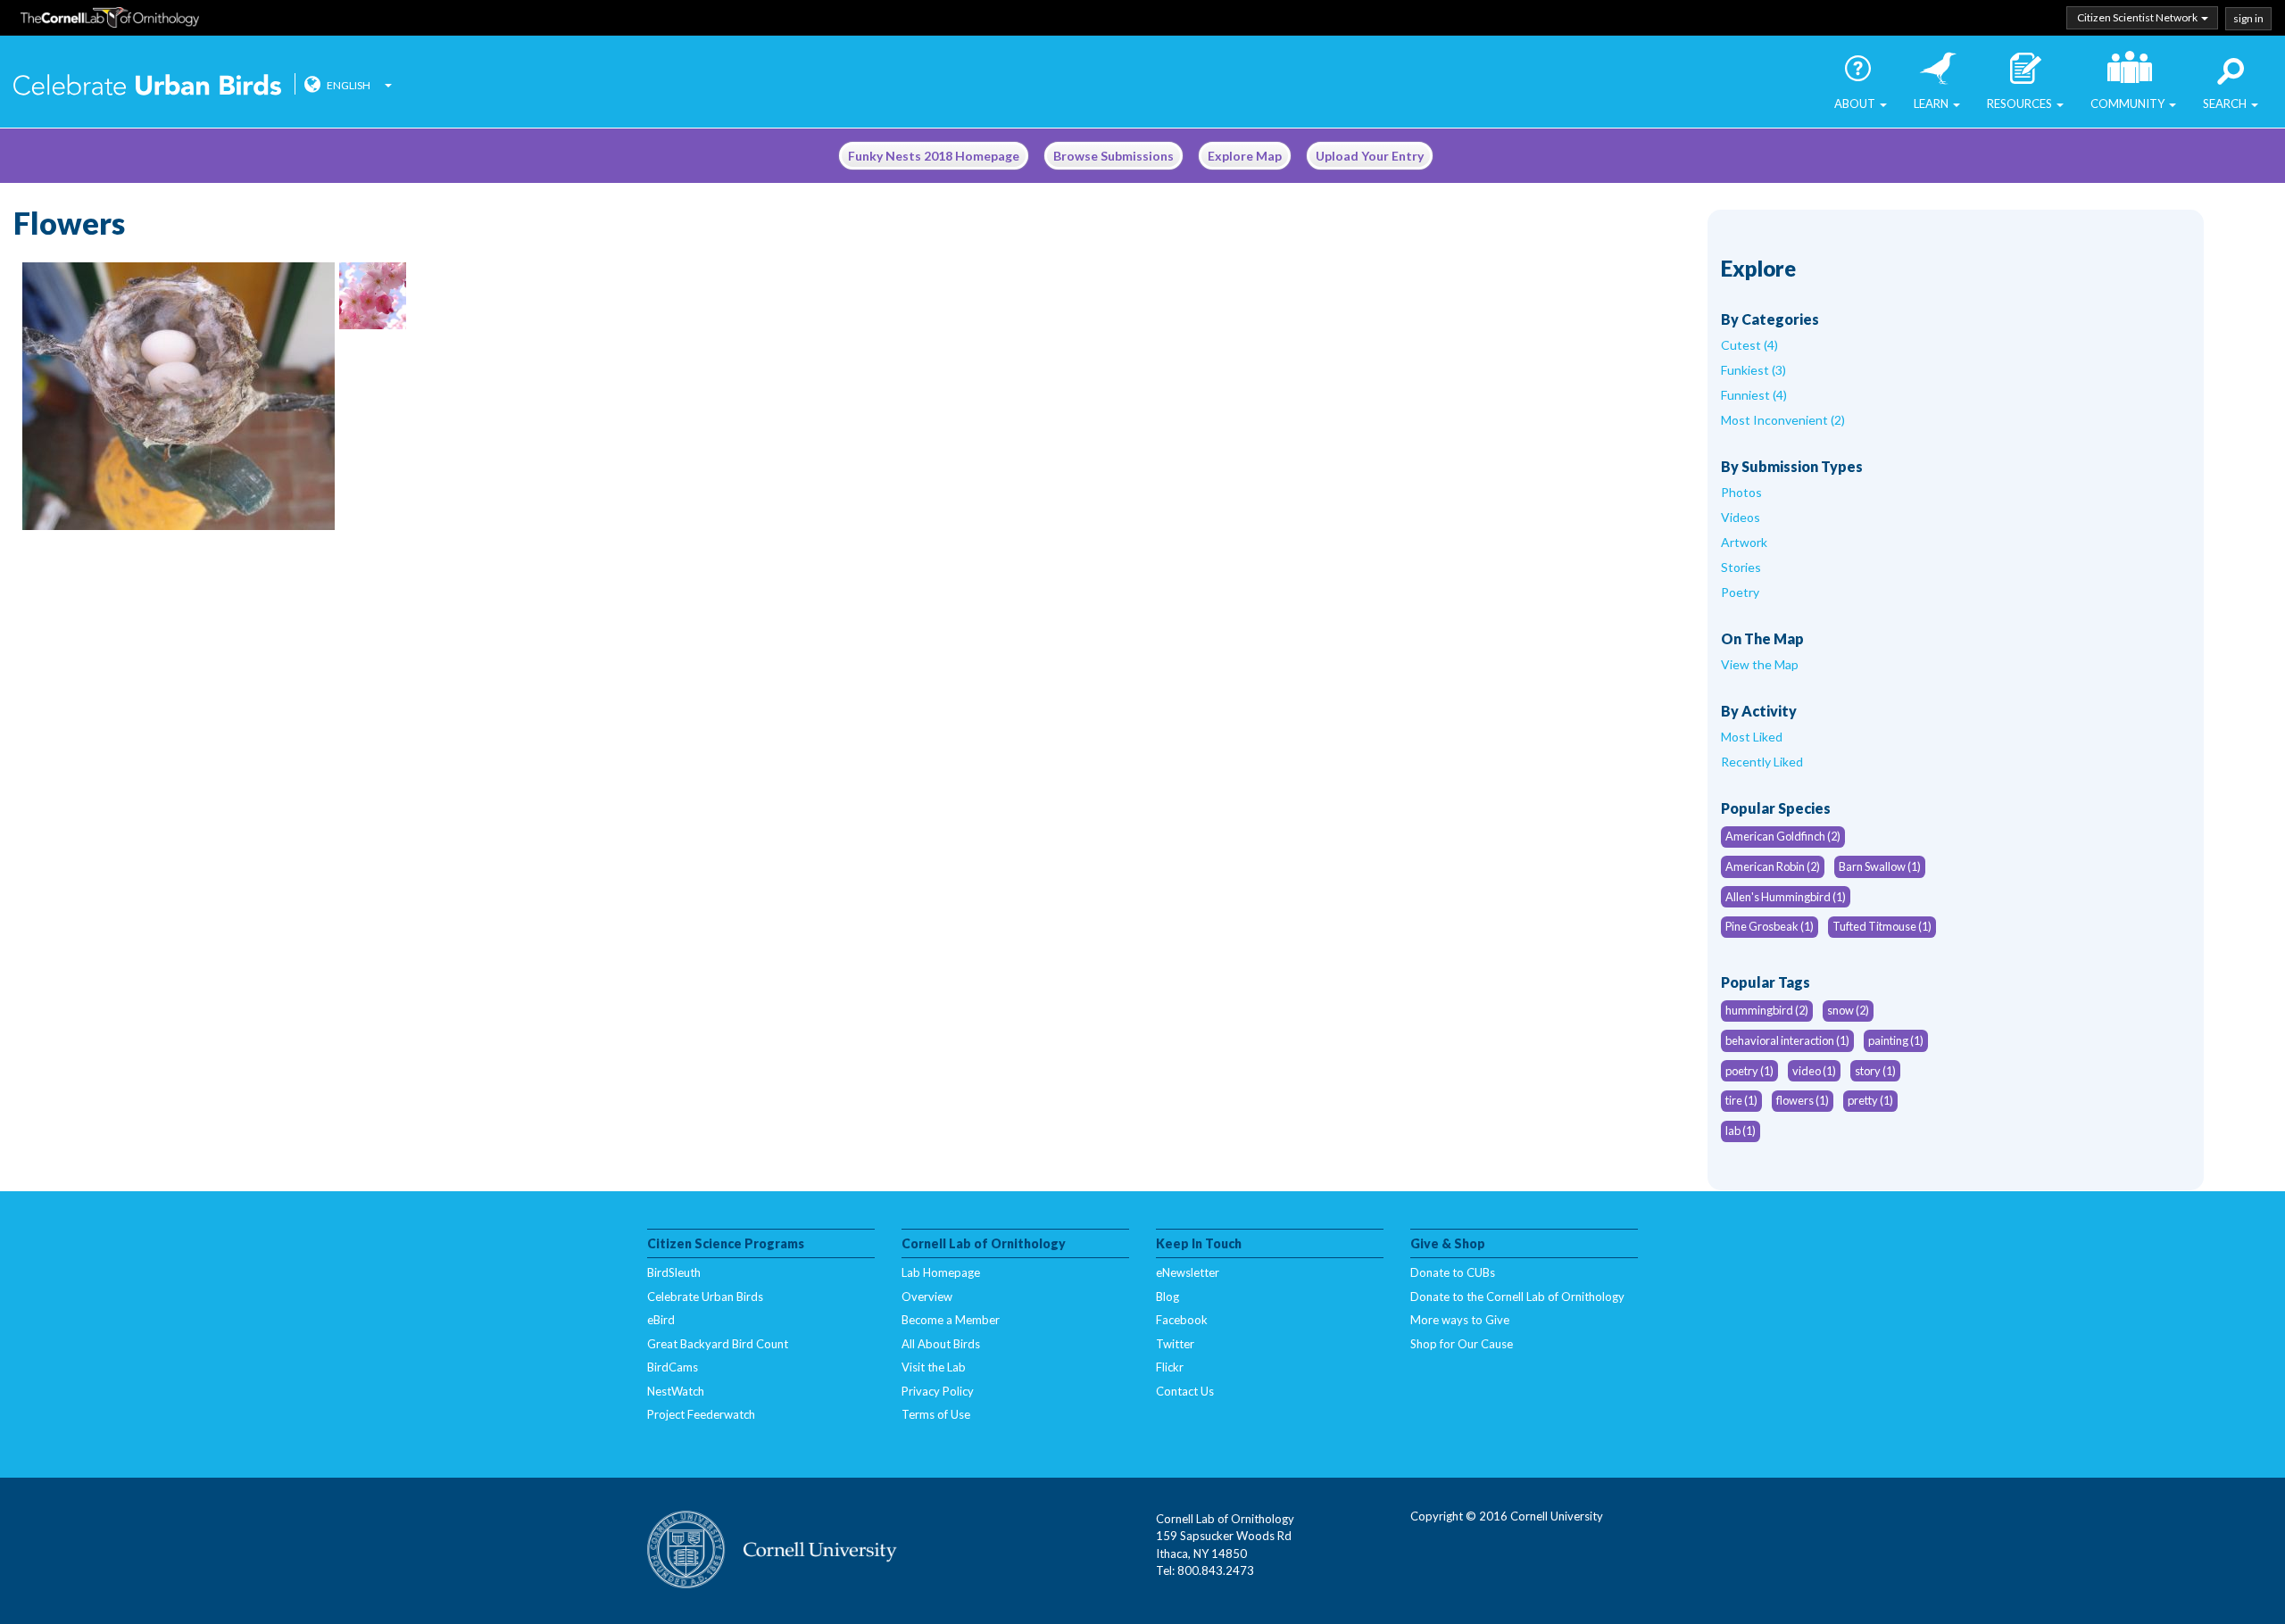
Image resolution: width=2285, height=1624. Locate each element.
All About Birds (941, 1344)
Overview (927, 1297)
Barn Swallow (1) (1880, 866)
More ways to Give (1460, 1320)
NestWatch (676, 1391)
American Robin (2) (1773, 866)
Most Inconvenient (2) (1783, 420)
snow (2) (1848, 1010)
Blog (1167, 1297)
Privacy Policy (938, 1391)
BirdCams (673, 1367)
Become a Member (951, 1320)
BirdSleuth (674, 1272)
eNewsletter (1188, 1272)
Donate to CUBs (1453, 1272)
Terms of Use (936, 1414)
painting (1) (1896, 1040)
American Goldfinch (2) (1783, 836)
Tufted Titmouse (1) (1882, 926)
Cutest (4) (1749, 345)
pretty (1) (1870, 1100)
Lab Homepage (941, 1272)
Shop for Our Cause (1462, 1344)
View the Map (1760, 664)
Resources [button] (2021, 104)
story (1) (1875, 1071)
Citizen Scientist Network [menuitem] (2138, 17)
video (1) (1814, 1071)
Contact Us (1185, 1391)
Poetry (1740, 592)
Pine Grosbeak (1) (1770, 926)
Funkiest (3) (1753, 370)
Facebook (1182, 1320)
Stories (1741, 567)
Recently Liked (1762, 762)
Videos (1741, 517)
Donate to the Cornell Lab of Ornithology (1517, 1297)
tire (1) (1741, 1100)
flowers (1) (1803, 1100)
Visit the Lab (934, 1367)
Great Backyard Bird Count (718, 1344)
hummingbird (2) (1767, 1010)
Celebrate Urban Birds (147, 87)
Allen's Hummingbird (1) (1786, 897)
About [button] (1856, 104)
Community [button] (2129, 104)
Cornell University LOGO (772, 1551)
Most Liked (1752, 737)
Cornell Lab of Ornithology (110, 21)
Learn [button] (1932, 104)
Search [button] (2226, 104)
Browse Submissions (1113, 156)
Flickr (1170, 1367)
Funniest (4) (1754, 395)
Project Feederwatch (701, 1414)
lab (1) (1741, 1131)
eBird (661, 1320)
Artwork (1744, 542)
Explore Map (1245, 156)
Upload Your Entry (1370, 156)
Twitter (1175, 1344)
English (349, 85)
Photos (1741, 492)
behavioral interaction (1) (1787, 1040)
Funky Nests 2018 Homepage (934, 156)
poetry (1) (1749, 1071)
